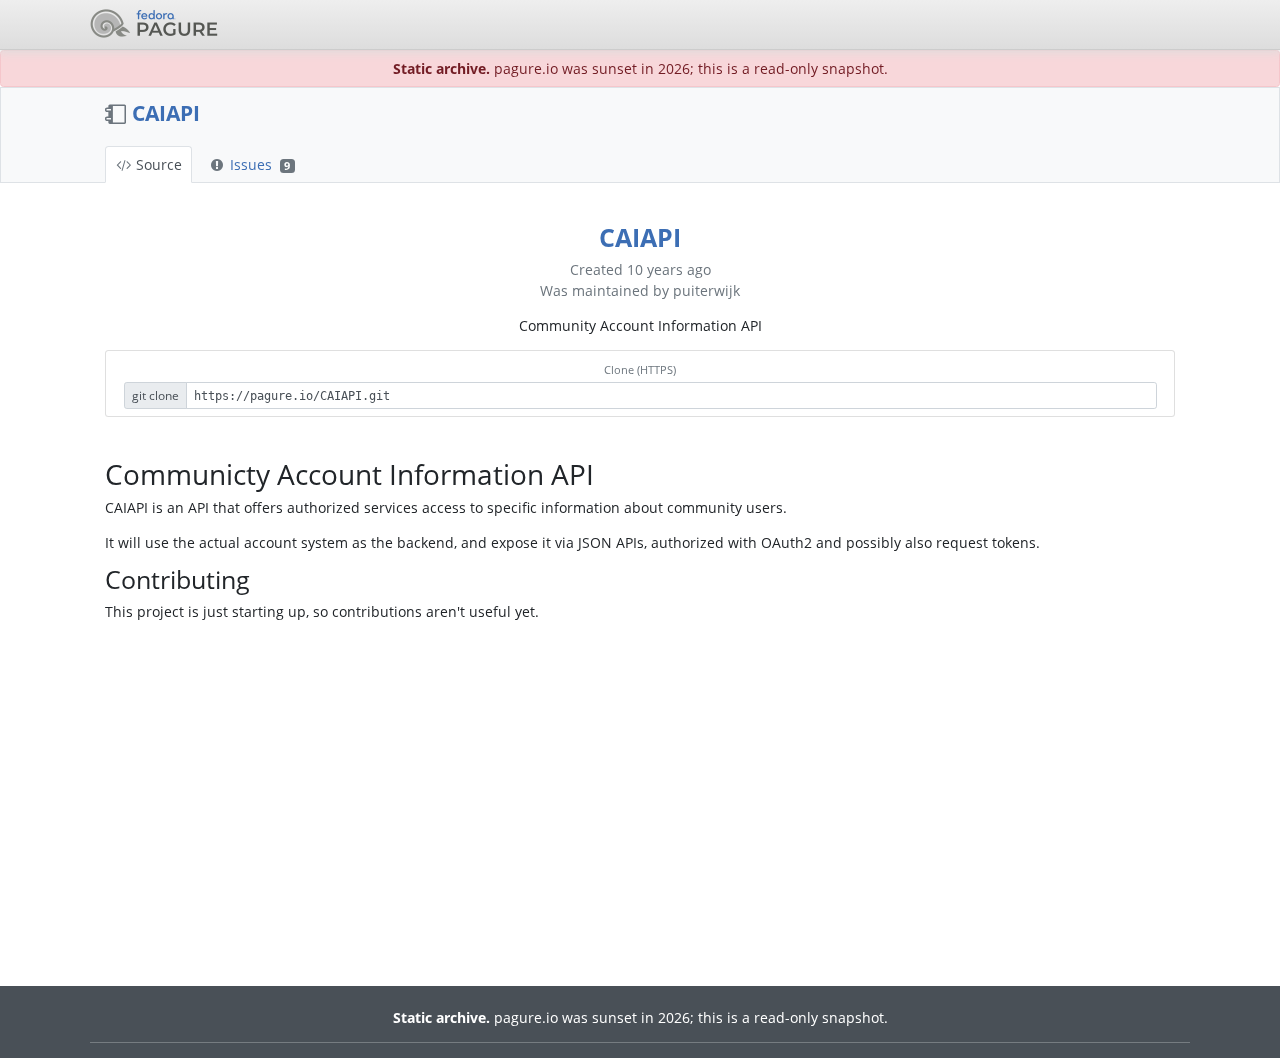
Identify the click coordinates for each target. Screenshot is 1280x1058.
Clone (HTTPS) (640, 369)
